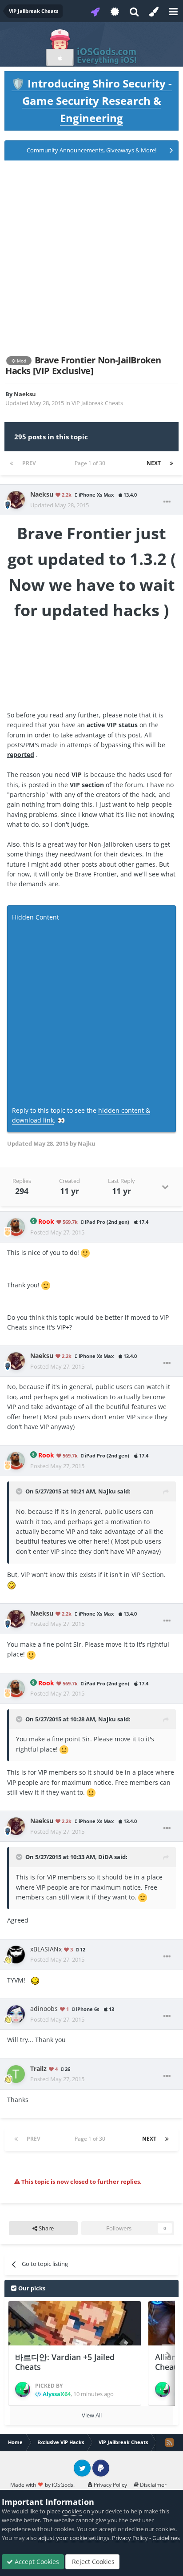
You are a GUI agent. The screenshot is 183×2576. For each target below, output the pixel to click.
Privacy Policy (110, 2485)
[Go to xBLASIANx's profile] (16, 1955)
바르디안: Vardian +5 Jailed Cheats (65, 2362)
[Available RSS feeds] (169, 2442)
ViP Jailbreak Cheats (97, 403)
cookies (72, 2511)
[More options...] (167, 502)
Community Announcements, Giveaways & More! (91, 150)
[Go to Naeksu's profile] (16, 500)
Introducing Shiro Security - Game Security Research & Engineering (92, 101)
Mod (21, 361)
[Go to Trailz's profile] (16, 2074)
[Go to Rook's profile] (16, 1227)
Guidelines (166, 2538)
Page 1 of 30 (91, 463)
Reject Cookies (92, 2562)
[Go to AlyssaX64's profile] (23, 2389)
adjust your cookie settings (74, 2538)
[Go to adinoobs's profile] (16, 2014)
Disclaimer (153, 2485)
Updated (60, 505)
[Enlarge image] (85, 1252)
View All (92, 2415)
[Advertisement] (91, 258)
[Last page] (171, 463)
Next (154, 463)
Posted (57, 1232)
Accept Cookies (36, 2562)
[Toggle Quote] (20, 1491)
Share (46, 2228)
